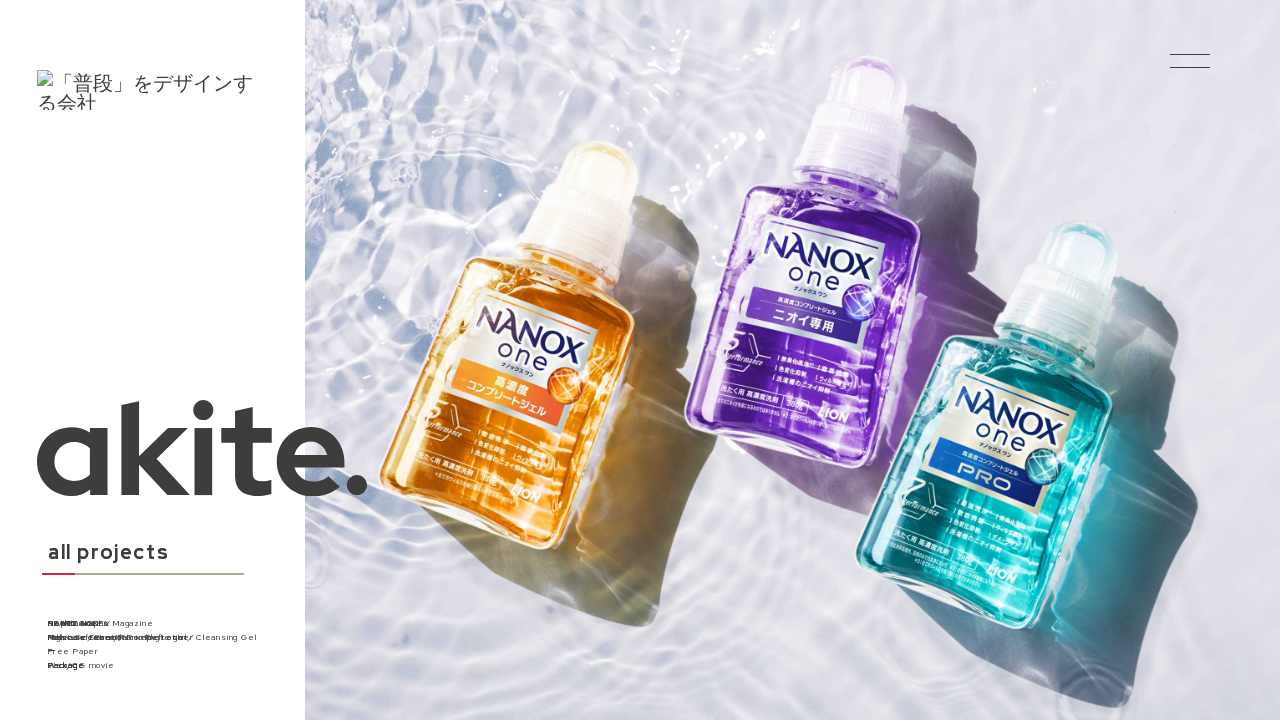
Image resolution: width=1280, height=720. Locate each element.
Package (66, 665)
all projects (108, 553)
